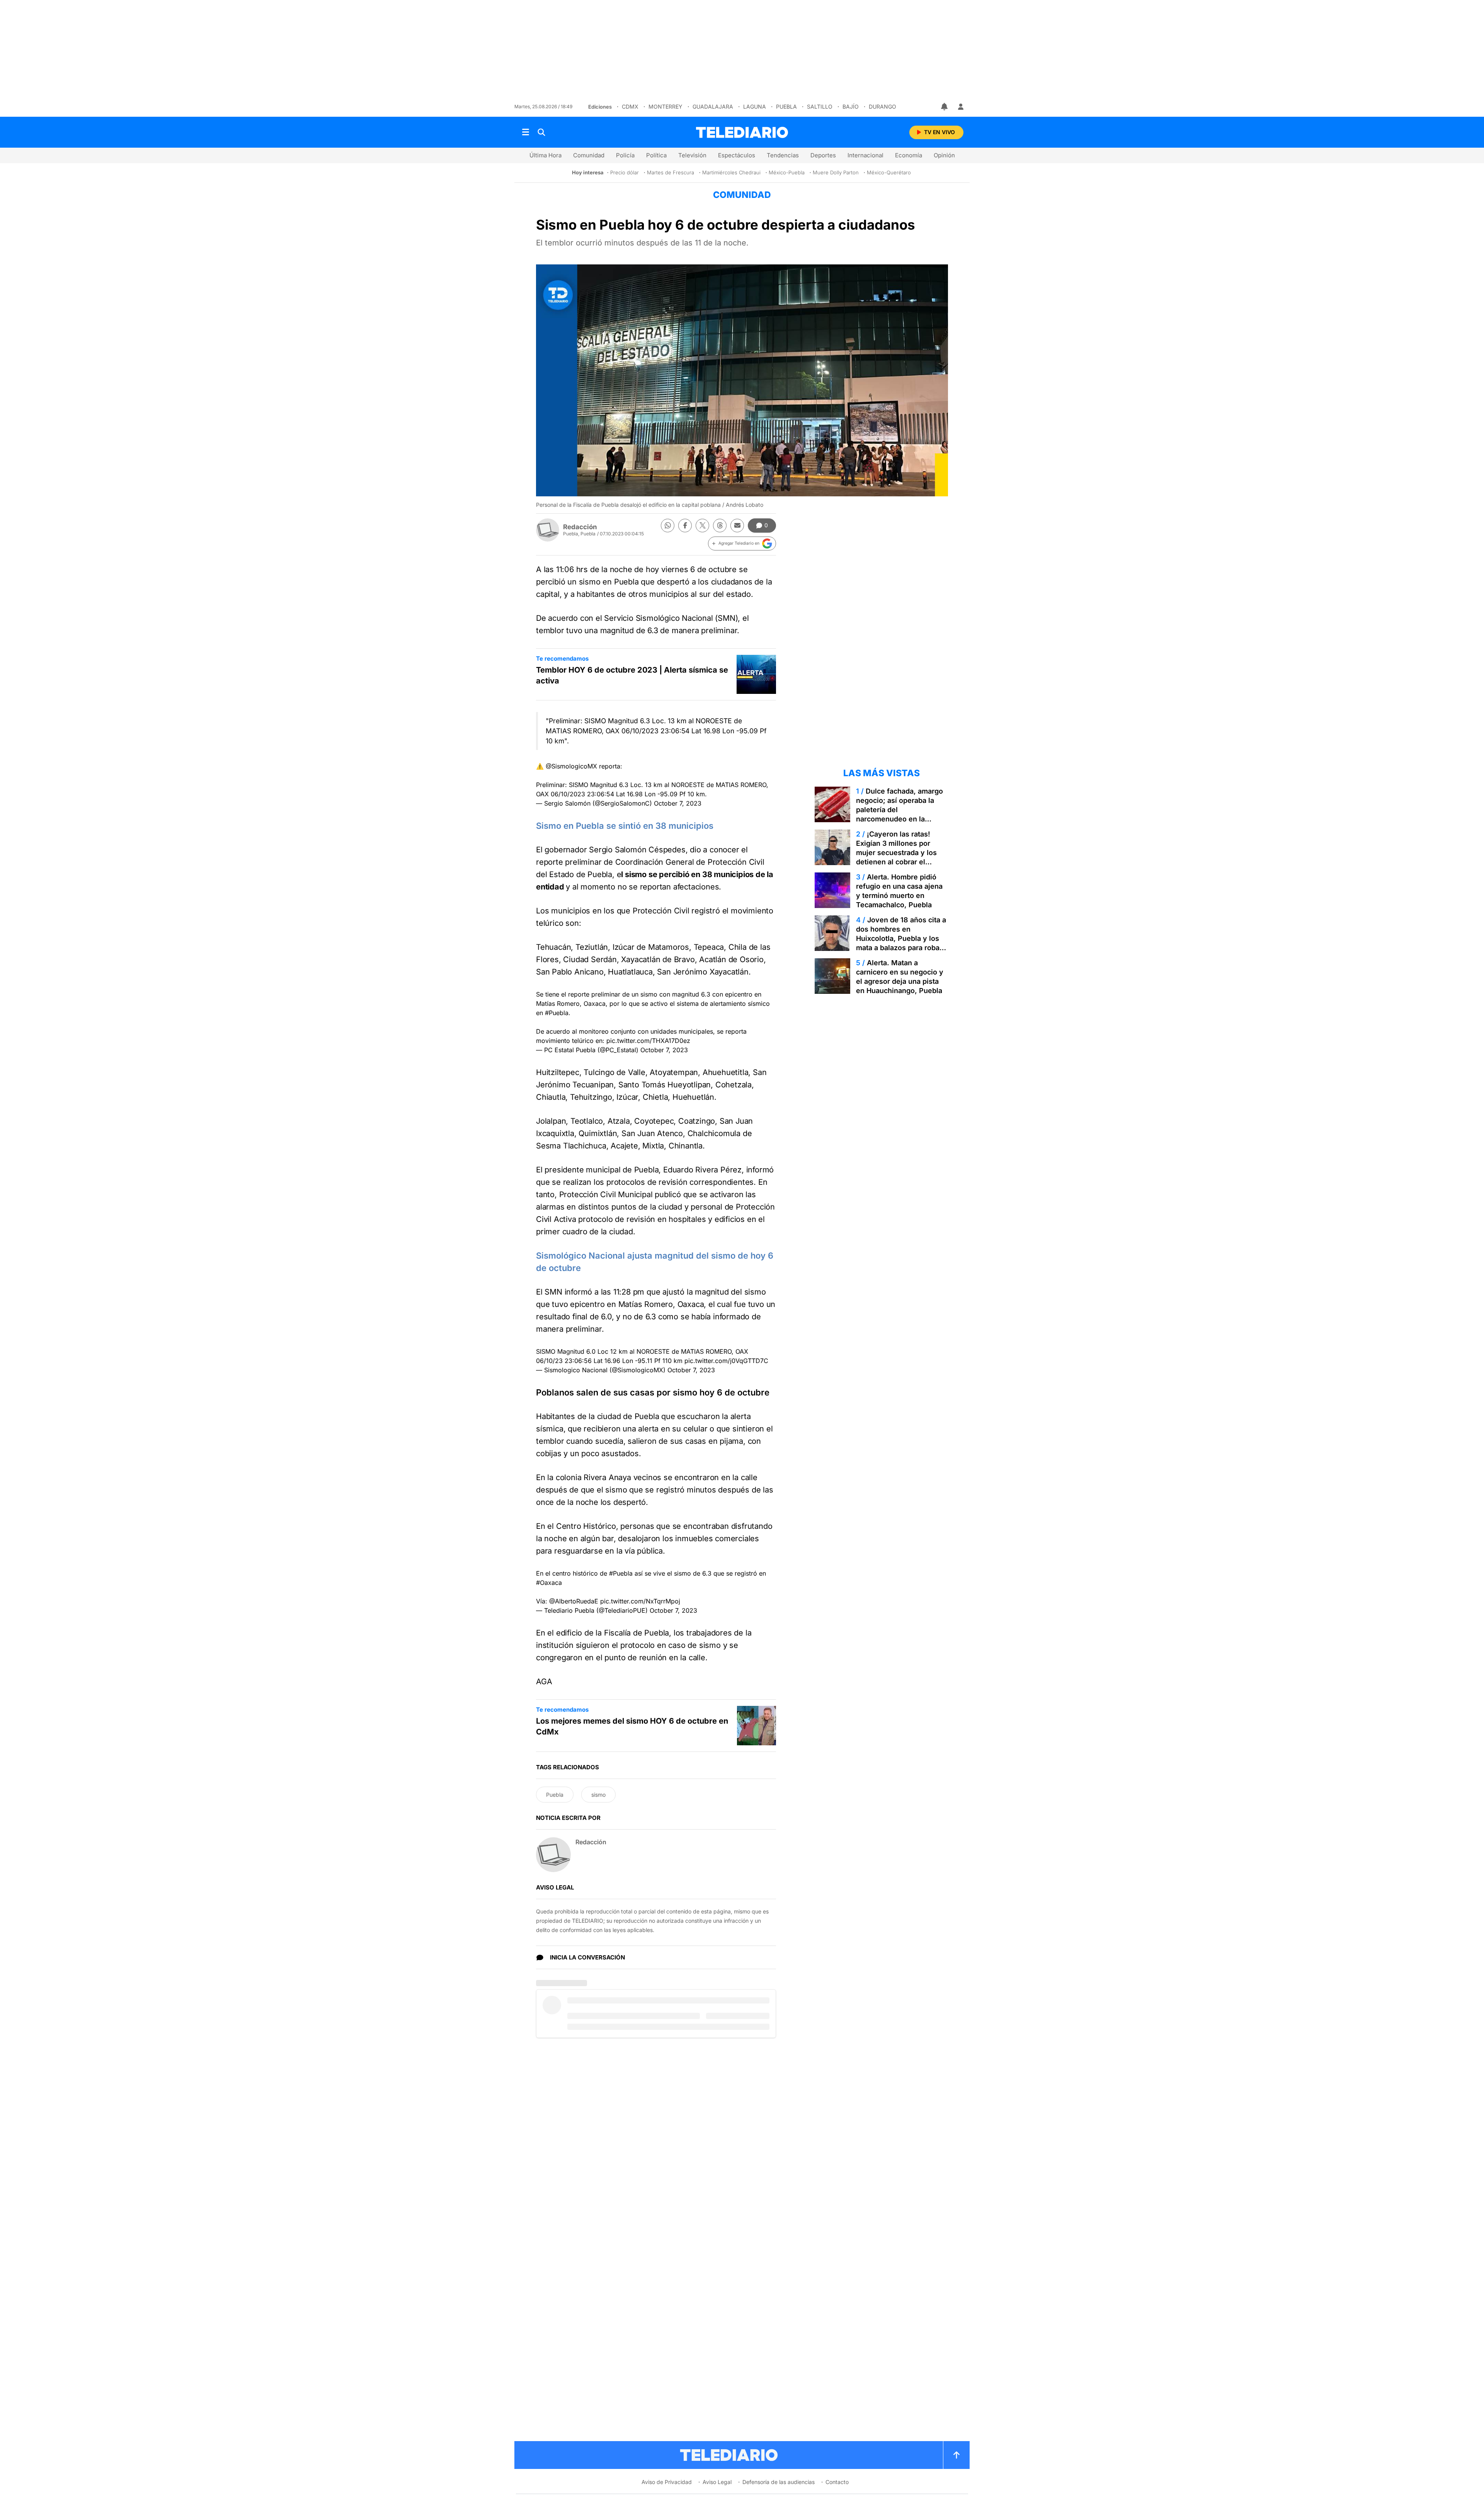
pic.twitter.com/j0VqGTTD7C (726, 1361)
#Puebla (557, 1013)
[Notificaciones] (945, 107)
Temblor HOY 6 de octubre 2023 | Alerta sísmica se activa (632, 675)
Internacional (865, 155)
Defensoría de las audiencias (779, 2482)
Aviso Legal (717, 2482)
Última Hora (545, 155)
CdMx (630, 106)
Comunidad (589, 155)
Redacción (580, 527)
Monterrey (665, 106)
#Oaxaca (549, 1583)
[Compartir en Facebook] (685, 526)
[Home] (742, 132)
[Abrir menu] (526, 132)
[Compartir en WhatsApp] (668, 526)
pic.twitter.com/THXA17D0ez (648, 1041)
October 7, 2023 (678, 803)
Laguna (755, 106)
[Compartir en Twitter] (702, 526)
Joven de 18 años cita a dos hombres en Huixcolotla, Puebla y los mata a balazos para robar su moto (901, 938)
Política (656, 155)
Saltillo (820, 106)
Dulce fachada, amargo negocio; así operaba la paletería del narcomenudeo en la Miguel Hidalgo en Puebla (899, 810)
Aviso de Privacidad (667, 2482)
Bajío (851, 106)
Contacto (837, 2482)
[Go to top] (956, 2455)
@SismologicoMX (571, 766)
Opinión (944, 155)
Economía (909, 155)
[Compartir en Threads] (720, 526)
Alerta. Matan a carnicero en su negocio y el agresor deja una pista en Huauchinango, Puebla (900, 977)
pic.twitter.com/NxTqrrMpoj (640, 1601)
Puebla (786, 106)
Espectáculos (737, 155)
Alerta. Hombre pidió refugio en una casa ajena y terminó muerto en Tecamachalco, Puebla (899, 891)
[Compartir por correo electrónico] (737, 526)
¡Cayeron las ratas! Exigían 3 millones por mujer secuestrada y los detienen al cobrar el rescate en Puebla (896, 853)
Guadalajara (713, 106)
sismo (598, 1795)
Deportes (823, 155)
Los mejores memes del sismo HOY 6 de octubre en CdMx (632, 1726)
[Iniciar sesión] (961, 107)
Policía (625, 155)
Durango (882, 106)
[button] (742, 543)
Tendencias (783, 155)
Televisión (692, 155)
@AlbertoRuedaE (574, 1601)
